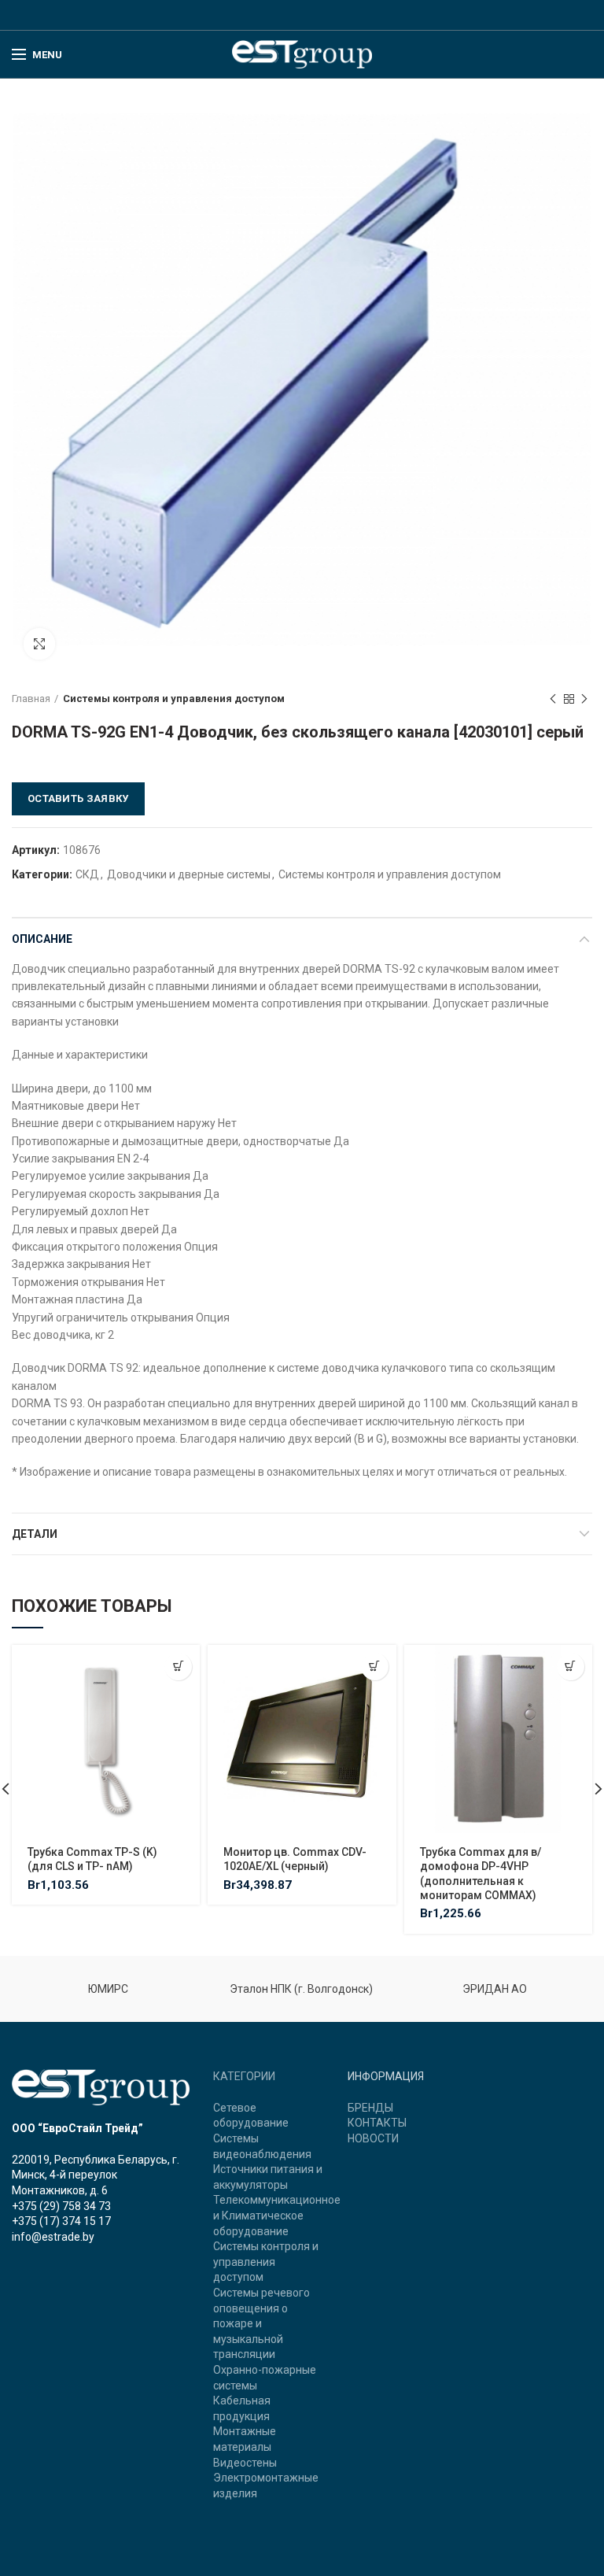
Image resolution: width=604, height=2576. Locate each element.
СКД (87, 874)
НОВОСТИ (373, 2138)
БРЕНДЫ (370, 2108)
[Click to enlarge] (39, 644)
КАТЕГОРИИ (244, 2076)
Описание (42, 939)
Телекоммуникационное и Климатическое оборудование (277, 2215)
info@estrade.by (53, 2237)
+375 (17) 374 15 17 (61, 2221)
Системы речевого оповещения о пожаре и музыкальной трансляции (261, 2323)
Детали (35, 1534)
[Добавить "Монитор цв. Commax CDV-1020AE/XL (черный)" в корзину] (375, 1667)
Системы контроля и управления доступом (174, 699)
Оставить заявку (78, 798)
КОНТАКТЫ (377, 2123)
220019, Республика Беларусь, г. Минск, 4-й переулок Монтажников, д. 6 (96, 2175)
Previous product (553, 699)
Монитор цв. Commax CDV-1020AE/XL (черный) (295, 1859)
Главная (31, 699)
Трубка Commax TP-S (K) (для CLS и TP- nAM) (92, 1859)
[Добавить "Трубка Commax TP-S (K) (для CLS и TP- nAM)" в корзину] (178, 1667)
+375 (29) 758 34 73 (61, 2206)
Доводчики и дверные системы (189, 874)
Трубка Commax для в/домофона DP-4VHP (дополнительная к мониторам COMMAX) (481, 1874)
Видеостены (245, 2463)
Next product (584, 699)
